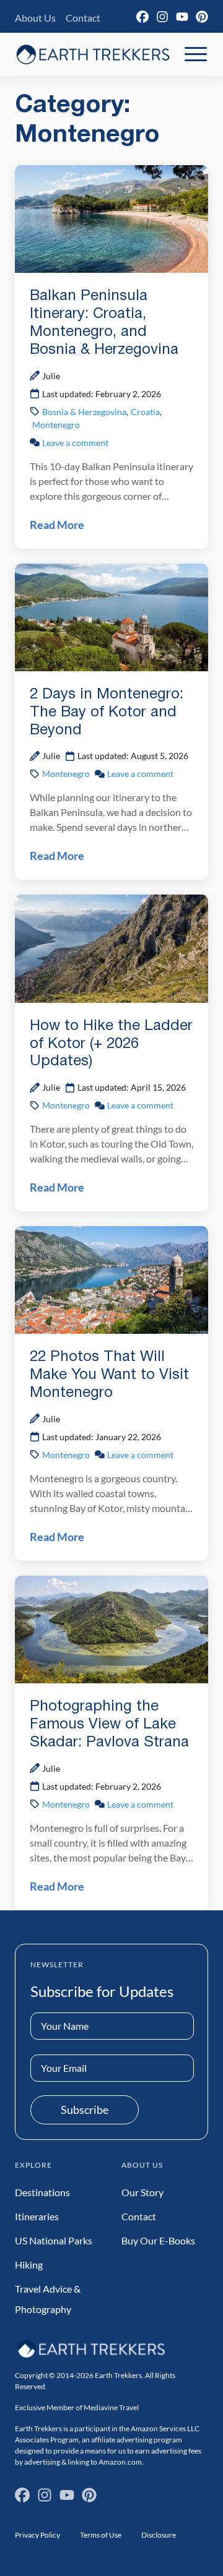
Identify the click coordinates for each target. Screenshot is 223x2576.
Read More (57, 525)
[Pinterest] (202, 17)
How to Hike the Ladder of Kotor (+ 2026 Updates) (111, 1044)
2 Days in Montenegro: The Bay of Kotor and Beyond (107, 713)
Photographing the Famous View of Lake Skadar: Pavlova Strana (109, 1725)
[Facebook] (142, 17)
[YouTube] (182, 17)
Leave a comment (75, 443)
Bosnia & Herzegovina (84, 412)
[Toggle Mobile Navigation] (196, 54)
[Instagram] (162, 17)
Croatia (145, 412)
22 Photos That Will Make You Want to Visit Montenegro (109, 1375)
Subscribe (85, 2110)
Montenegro (56, 425)
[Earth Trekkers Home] (93, 54)
